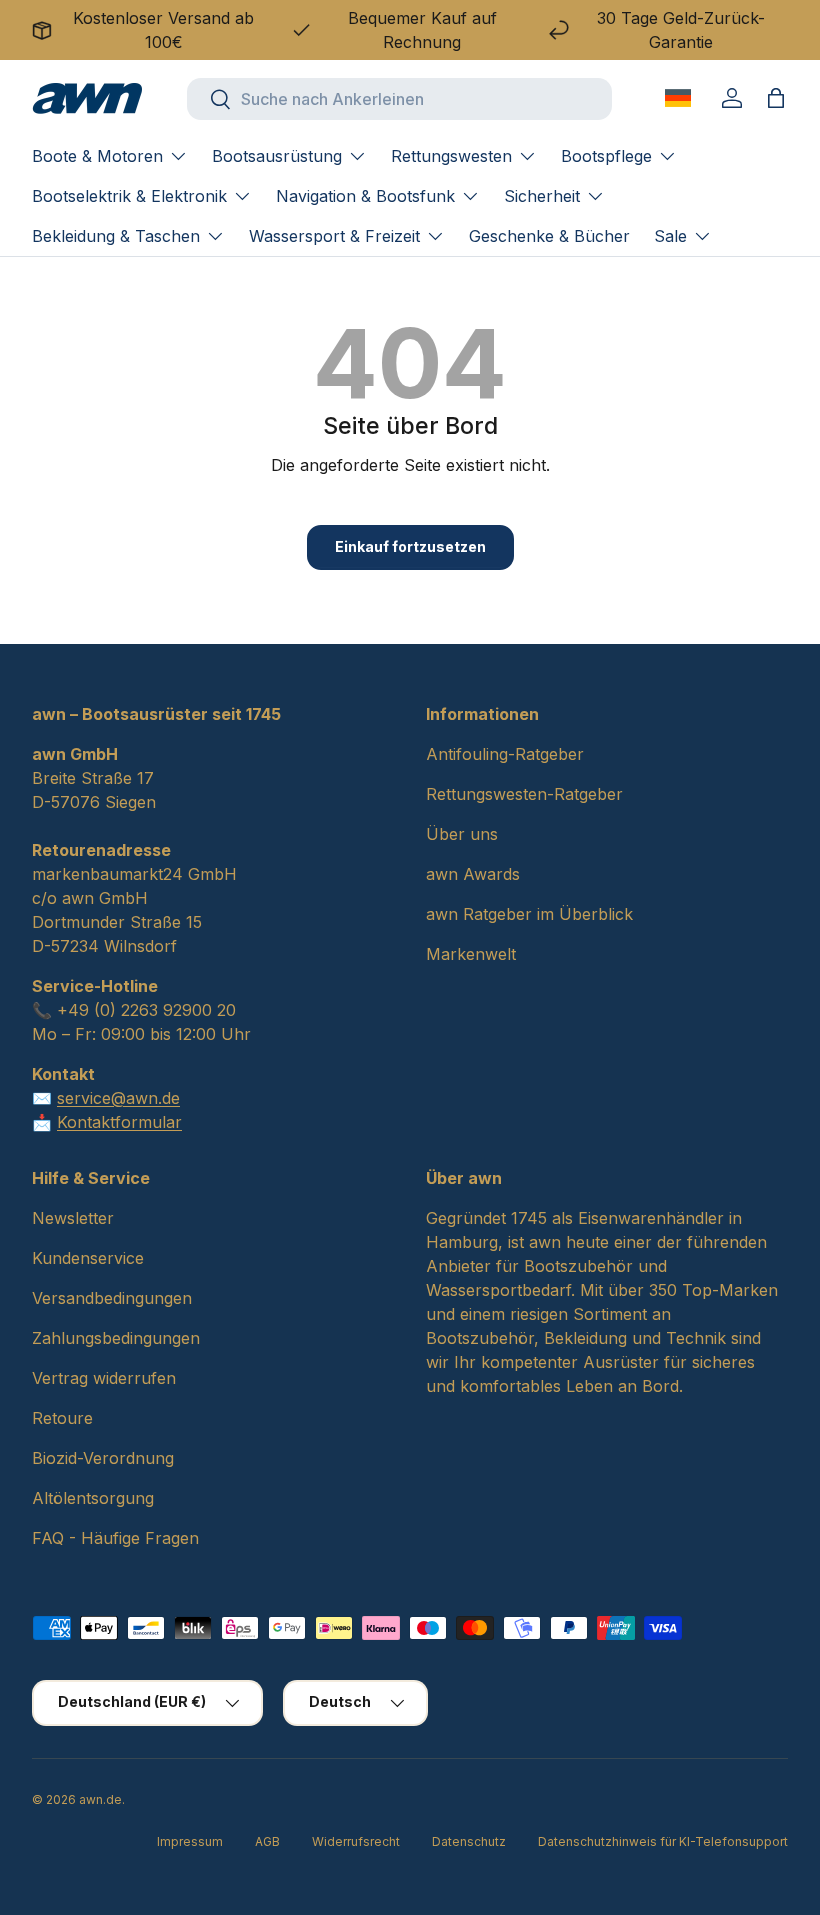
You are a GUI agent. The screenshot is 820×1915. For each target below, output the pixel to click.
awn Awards (473, 874)
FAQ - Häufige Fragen (115, 1538)
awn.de (100, 1799)
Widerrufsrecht (356, 1841)
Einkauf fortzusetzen (410, 546)
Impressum (190, 1841)
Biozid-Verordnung (103, 1458)
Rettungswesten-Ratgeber (524, 794)
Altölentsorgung (93, 1498)
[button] (776, 98)
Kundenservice (88, 1258)
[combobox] (399, 99)
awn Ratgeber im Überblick (529, 914)
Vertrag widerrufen (104, 1378)
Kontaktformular (119, 1122)
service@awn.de (118, 1098)
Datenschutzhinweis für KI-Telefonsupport (663, 1841)
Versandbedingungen (112, 1298)
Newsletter (73, 1218)
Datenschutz (469, 1841)
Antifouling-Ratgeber (505, 754)
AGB (267, 1841)
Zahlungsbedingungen (116, 1338)
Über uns (462, 834)
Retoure (62, 1418)
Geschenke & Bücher (549, 236)
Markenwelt (471, 954)
